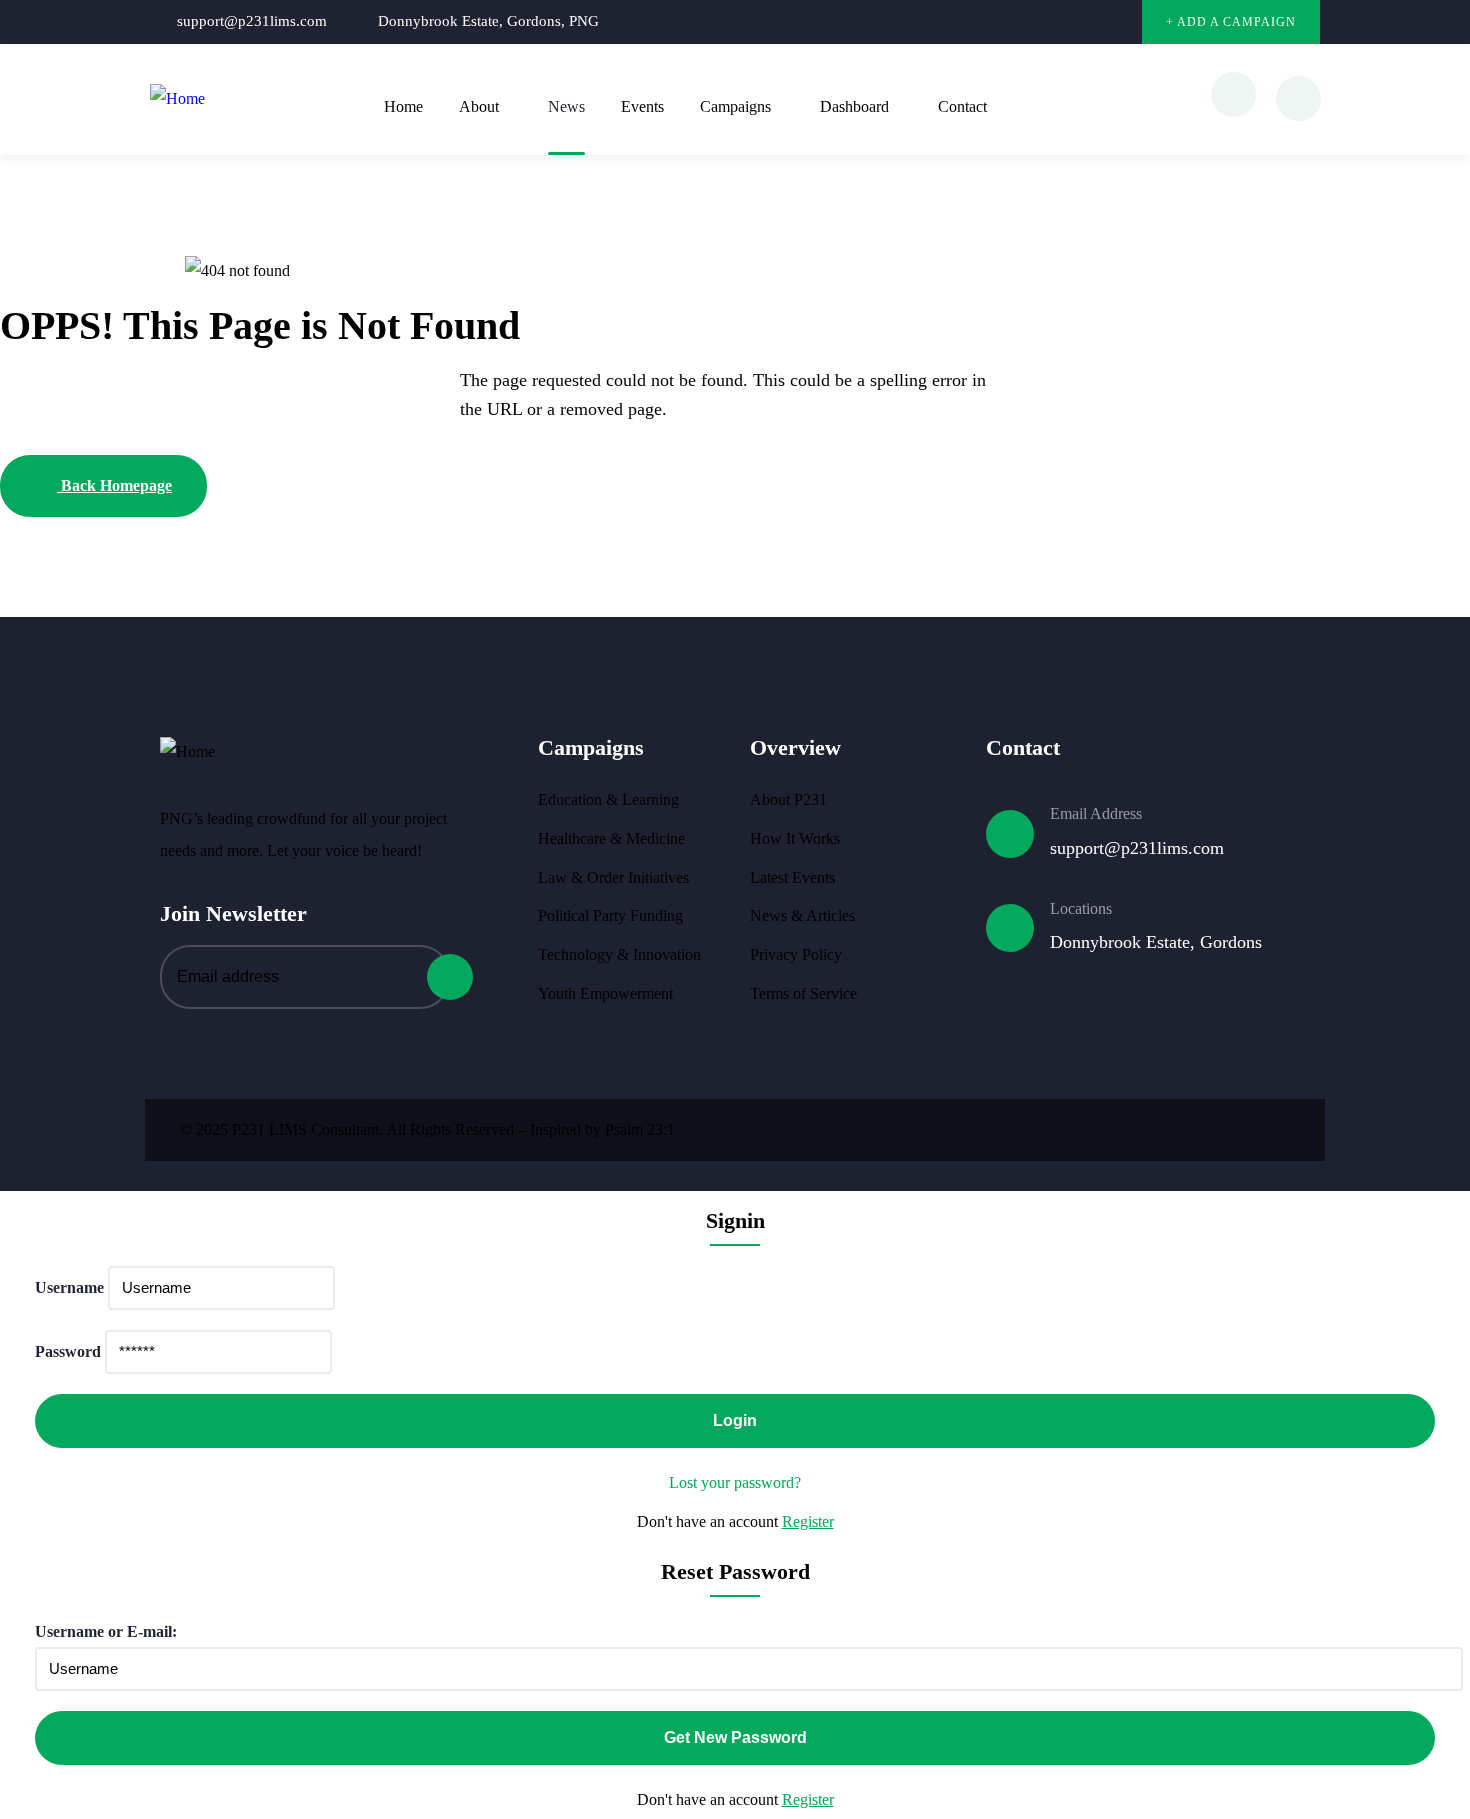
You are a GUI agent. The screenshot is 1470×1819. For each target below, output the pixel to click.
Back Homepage (114, 485)
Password (68, 1351)
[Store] (1116, 22)
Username (69, 1287)
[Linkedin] (1075, 22)
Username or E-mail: (106, 1631)
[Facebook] (1034, 22)
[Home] (177, 99)
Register (808, 1521)
